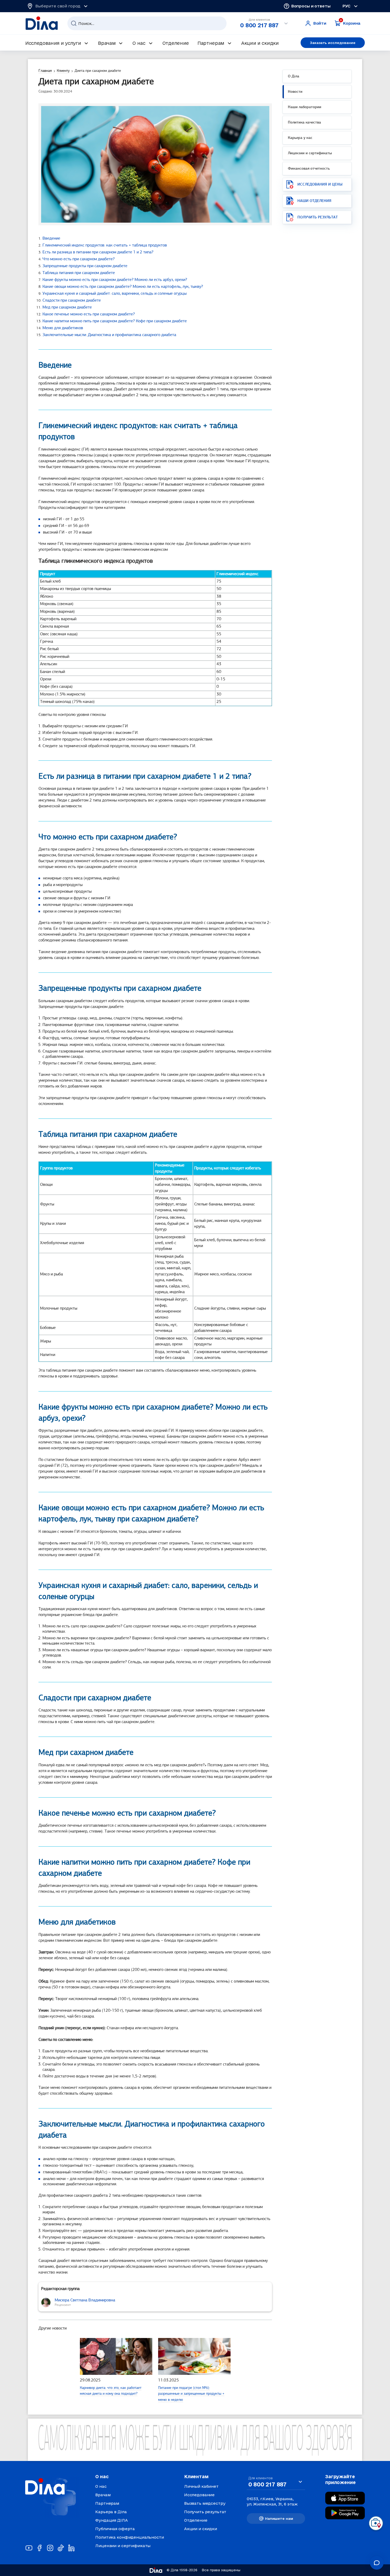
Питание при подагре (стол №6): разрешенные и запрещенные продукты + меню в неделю (191, 2394)
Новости (295, 92)
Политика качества (304, 123)
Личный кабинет (201, 2486)
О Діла (294, 76)
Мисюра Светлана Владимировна (85, 2300)
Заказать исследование (333, 43)
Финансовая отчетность (309, 169)
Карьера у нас (300, 138)
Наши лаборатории (305, 107)
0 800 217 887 (259, 25)
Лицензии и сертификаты (310, 153)
